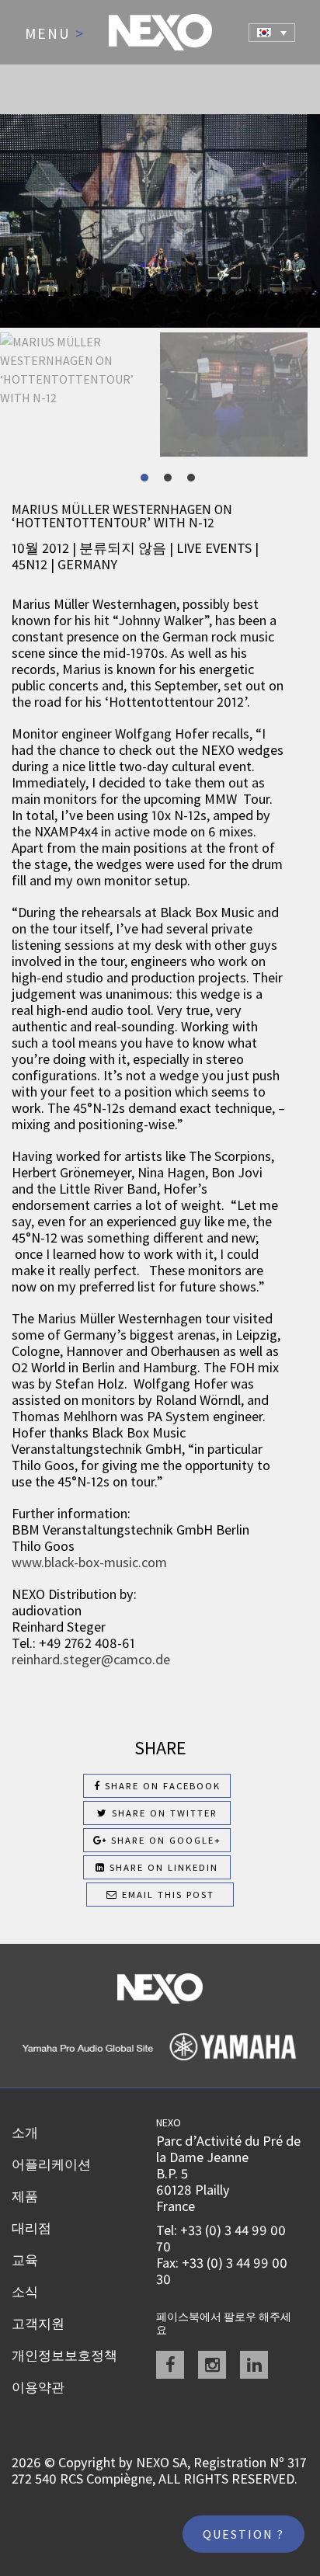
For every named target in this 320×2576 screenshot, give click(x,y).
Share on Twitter (163, 1813)
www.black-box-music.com (89, 1562)
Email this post (166, 1895)
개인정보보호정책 (64, 2355)
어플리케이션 (51, 2164)
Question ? (243, 2534)
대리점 (31, 2228)
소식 (25, 2292)
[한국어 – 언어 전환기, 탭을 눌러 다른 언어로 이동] (272, 33)
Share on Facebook (161, 1786)
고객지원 (38, 2324)
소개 (25, 2133)
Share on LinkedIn (162, 1867)
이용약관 (38, 2387)
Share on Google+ (164, 1840)
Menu (55, 34)
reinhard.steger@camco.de (91, 1659)
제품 (25, 2196)
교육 (25, 2260)
